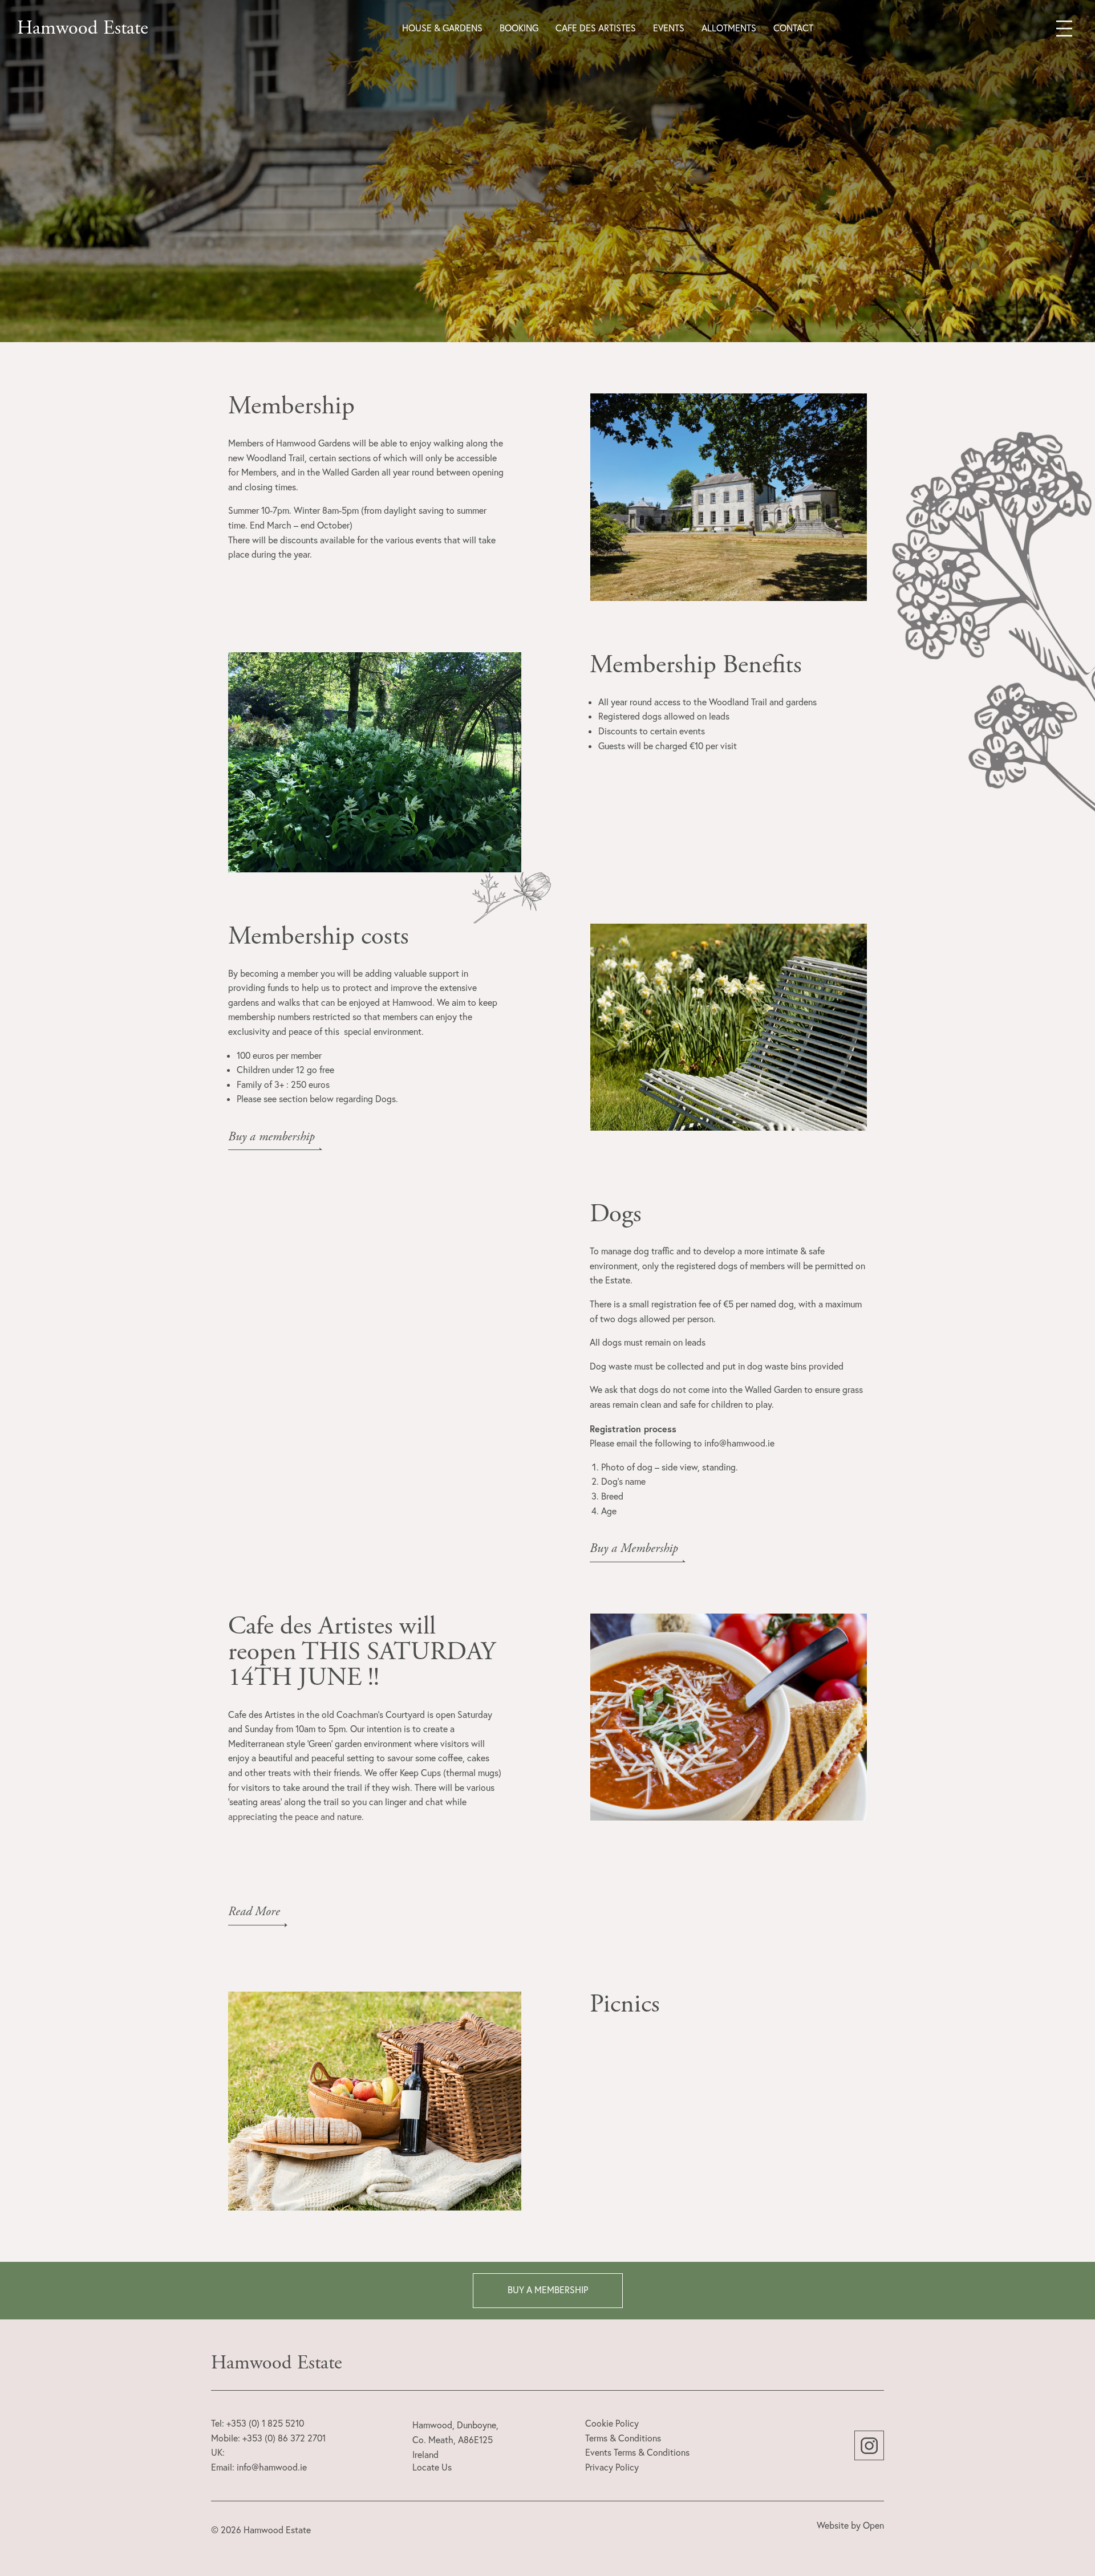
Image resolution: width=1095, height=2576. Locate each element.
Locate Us (432, 2467)
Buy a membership (271, 1137)
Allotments (729, 28)
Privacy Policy (612, 2467)
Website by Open (850, 2525)
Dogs (616, 1214)
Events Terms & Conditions (637, 2452)
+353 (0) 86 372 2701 (284, 2438)
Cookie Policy (612, 2423)
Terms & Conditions (623, 2438)
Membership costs (319, 936)
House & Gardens (442, 28)
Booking (519, 28)
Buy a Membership (634, 1549)
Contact (793, 28)
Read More (254, 1912)
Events (669, 28)
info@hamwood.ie (272, 2467)
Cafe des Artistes (596, 28)
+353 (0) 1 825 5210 (265, 2423)
